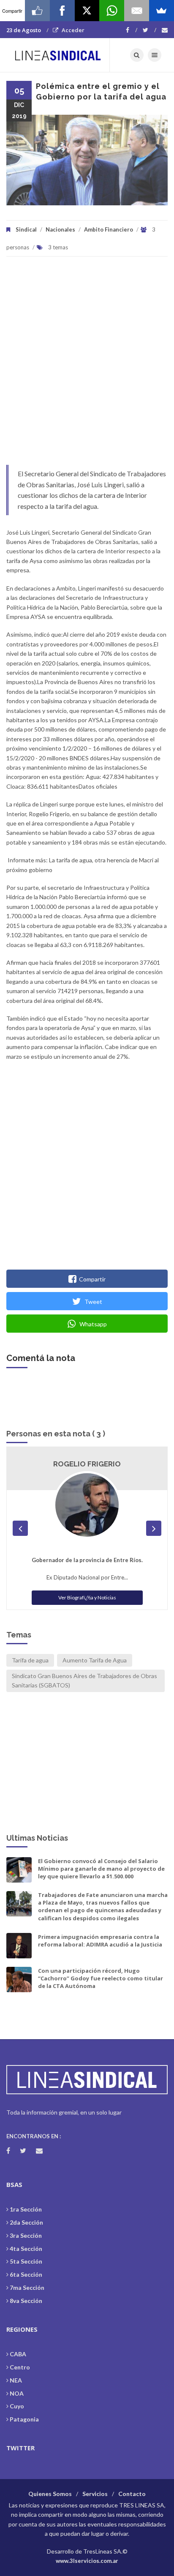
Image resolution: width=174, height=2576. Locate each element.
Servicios (95, 2494)
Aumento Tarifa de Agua (95, 1660)
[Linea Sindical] (58, 55)
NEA (16, 2380)
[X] (87, 11)
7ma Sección (27, 2287)
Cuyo (17, 2406)
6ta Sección (26, 2274)
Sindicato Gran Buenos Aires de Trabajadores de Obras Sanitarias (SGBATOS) (84, 1680)
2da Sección (26, 2222)
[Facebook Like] (37, 11)
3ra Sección (26, 2235)
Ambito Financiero (109, 229)
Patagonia (24, 2419)
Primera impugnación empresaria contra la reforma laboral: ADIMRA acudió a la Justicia (100, 1941)
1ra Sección (26, 2209)
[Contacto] (165, 30)
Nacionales (60, 229)
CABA (18, 2354)
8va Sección (26, 2301)
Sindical (26, 229)
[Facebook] (132, 30)
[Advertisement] (87, 365)
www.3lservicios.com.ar (87, 2561)
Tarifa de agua (30, 1660)
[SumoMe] (162, 11)
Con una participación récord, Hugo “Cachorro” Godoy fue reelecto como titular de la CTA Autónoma (101, 1978)
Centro (20, 2367)
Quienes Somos (50, 2494)
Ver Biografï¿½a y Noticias (87, 1597)
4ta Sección (26, 2249)
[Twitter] (150, 30)
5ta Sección (26, 2261)
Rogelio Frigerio (87, 1464)
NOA (17, 2393)
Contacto (132, 2494)
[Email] (137, 11)
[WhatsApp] (112, 11)
